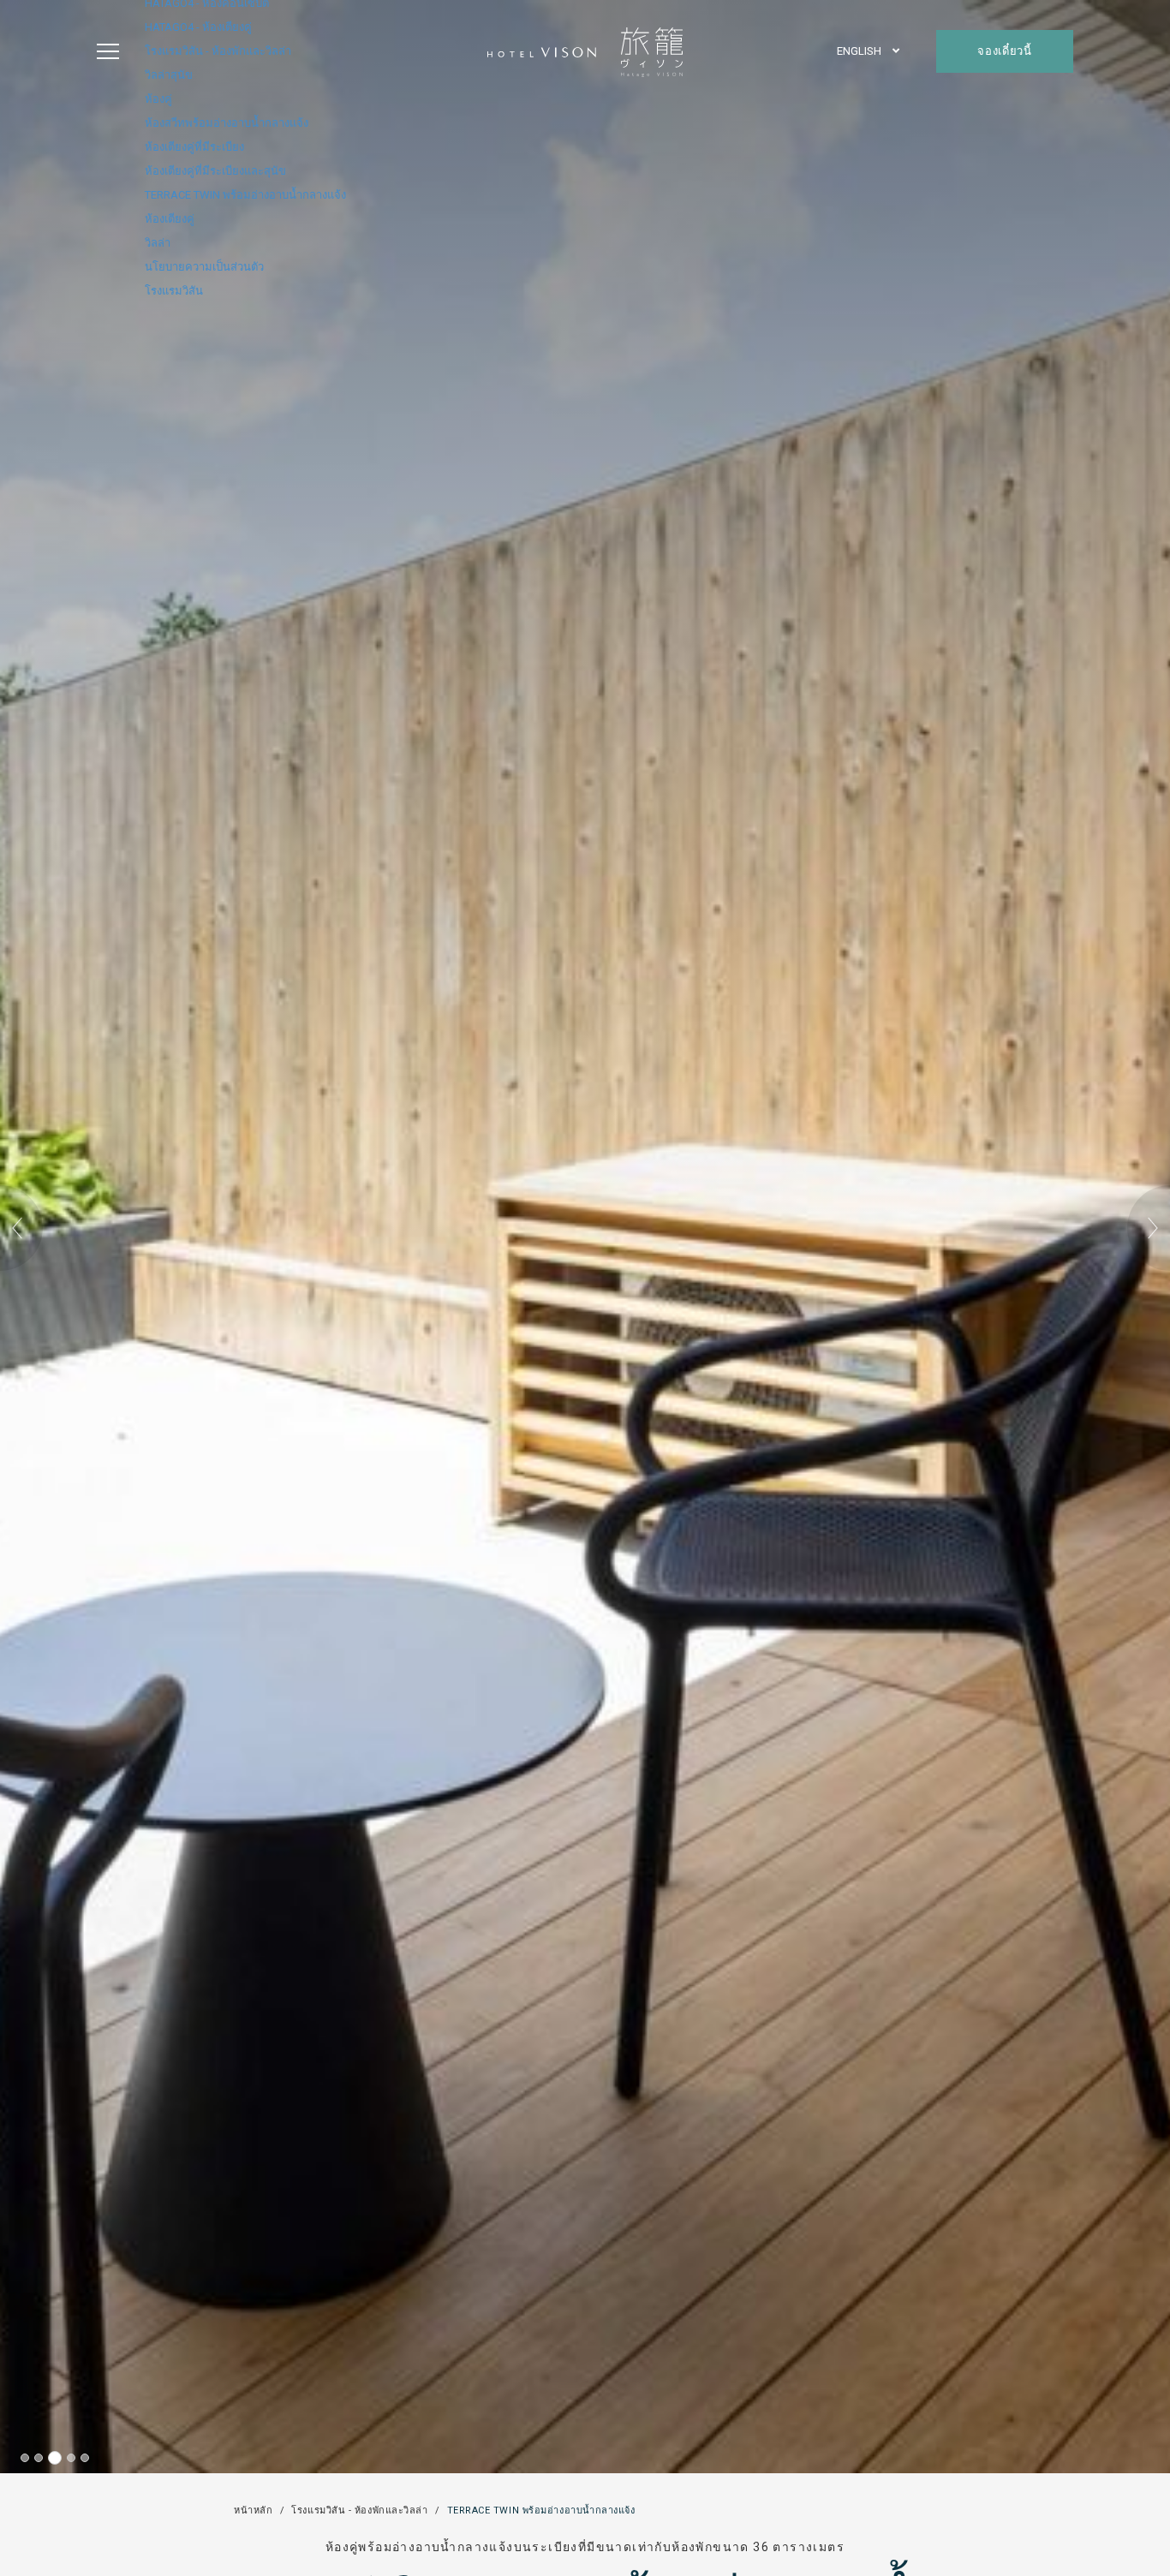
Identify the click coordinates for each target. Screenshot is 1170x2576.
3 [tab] (55, 2458)
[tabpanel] (585, 1237)
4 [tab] (71, 2458)
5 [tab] (85, 2458)
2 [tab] (39, 2458)
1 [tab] (25, 2458)
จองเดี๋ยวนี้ (1004, 51)
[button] (21, 1228)
